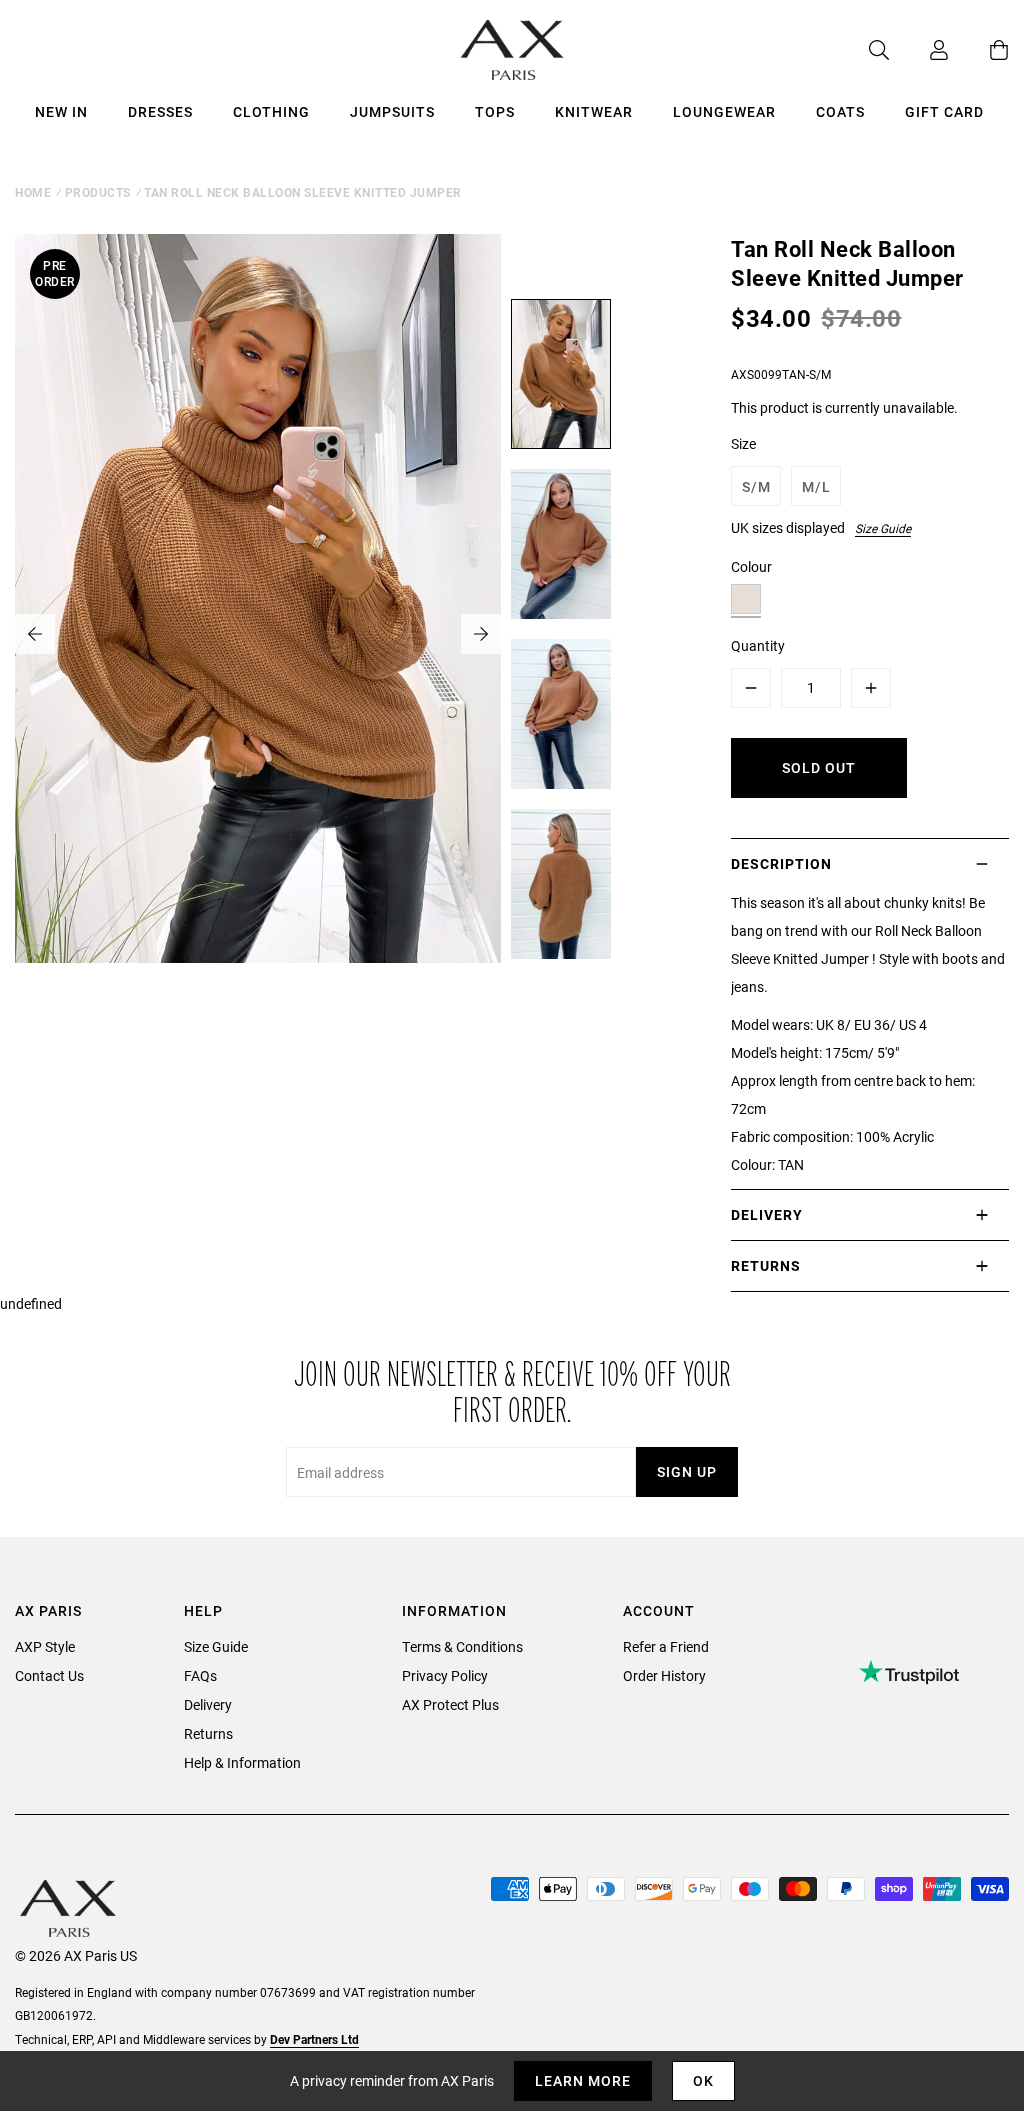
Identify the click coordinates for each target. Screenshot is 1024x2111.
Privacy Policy (445, 1675)
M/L (816, 486)
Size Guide (883, 528)
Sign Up (687, 1471)
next (481, 634)
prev (35, 634)
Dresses (160, 111)
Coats (840, 111)
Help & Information (242, 1762)
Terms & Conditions (462, 1646)
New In (61, 111)
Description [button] (781, 863)
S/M (756, 486)
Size (743, 443)
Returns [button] (766, 1265)
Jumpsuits (392, 111)
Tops (495, 111)
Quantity (758, 645)
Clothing (271, 111)
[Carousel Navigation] (258, 634)
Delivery (208, 1704)
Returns (208, 1733)
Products (98, 192)
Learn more (583, 2080)
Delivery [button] (767, 1214)
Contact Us (49, 1675)
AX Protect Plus (450, 1704)
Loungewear (724, 111)
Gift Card (944, 111)
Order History (664, 1675)
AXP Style (45, 1646)
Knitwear (594, 111)
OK (703, 2080)
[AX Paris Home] (512, 50)
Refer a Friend (666, 1646)
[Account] (919, 50)
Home (33, 192)
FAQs (200, 1675)
